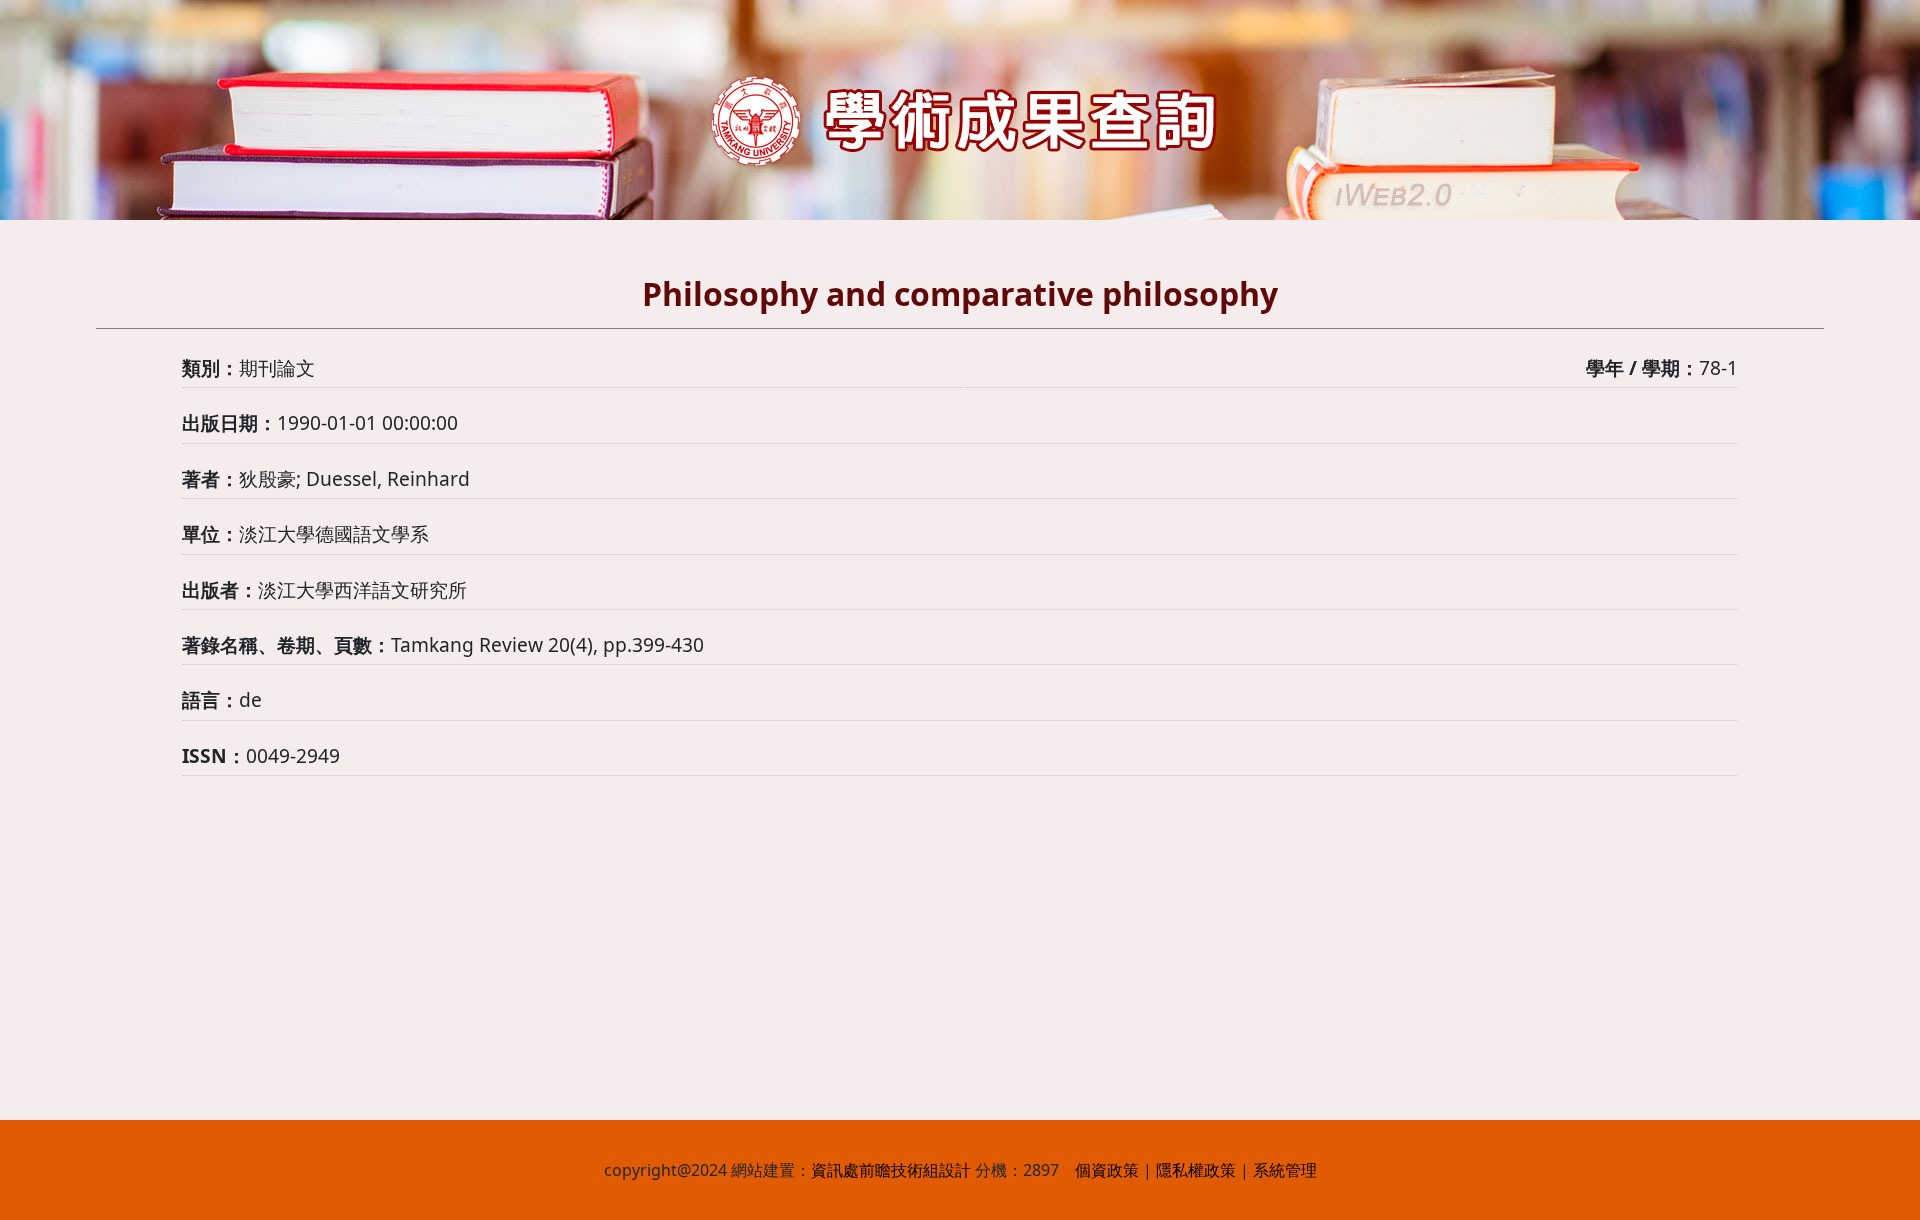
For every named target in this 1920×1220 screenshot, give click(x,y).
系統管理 (1285, 1170)
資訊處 (835, 1170)
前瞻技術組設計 (915, 1170)
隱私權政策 (1196, 1170)
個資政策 (1107, 1170)
